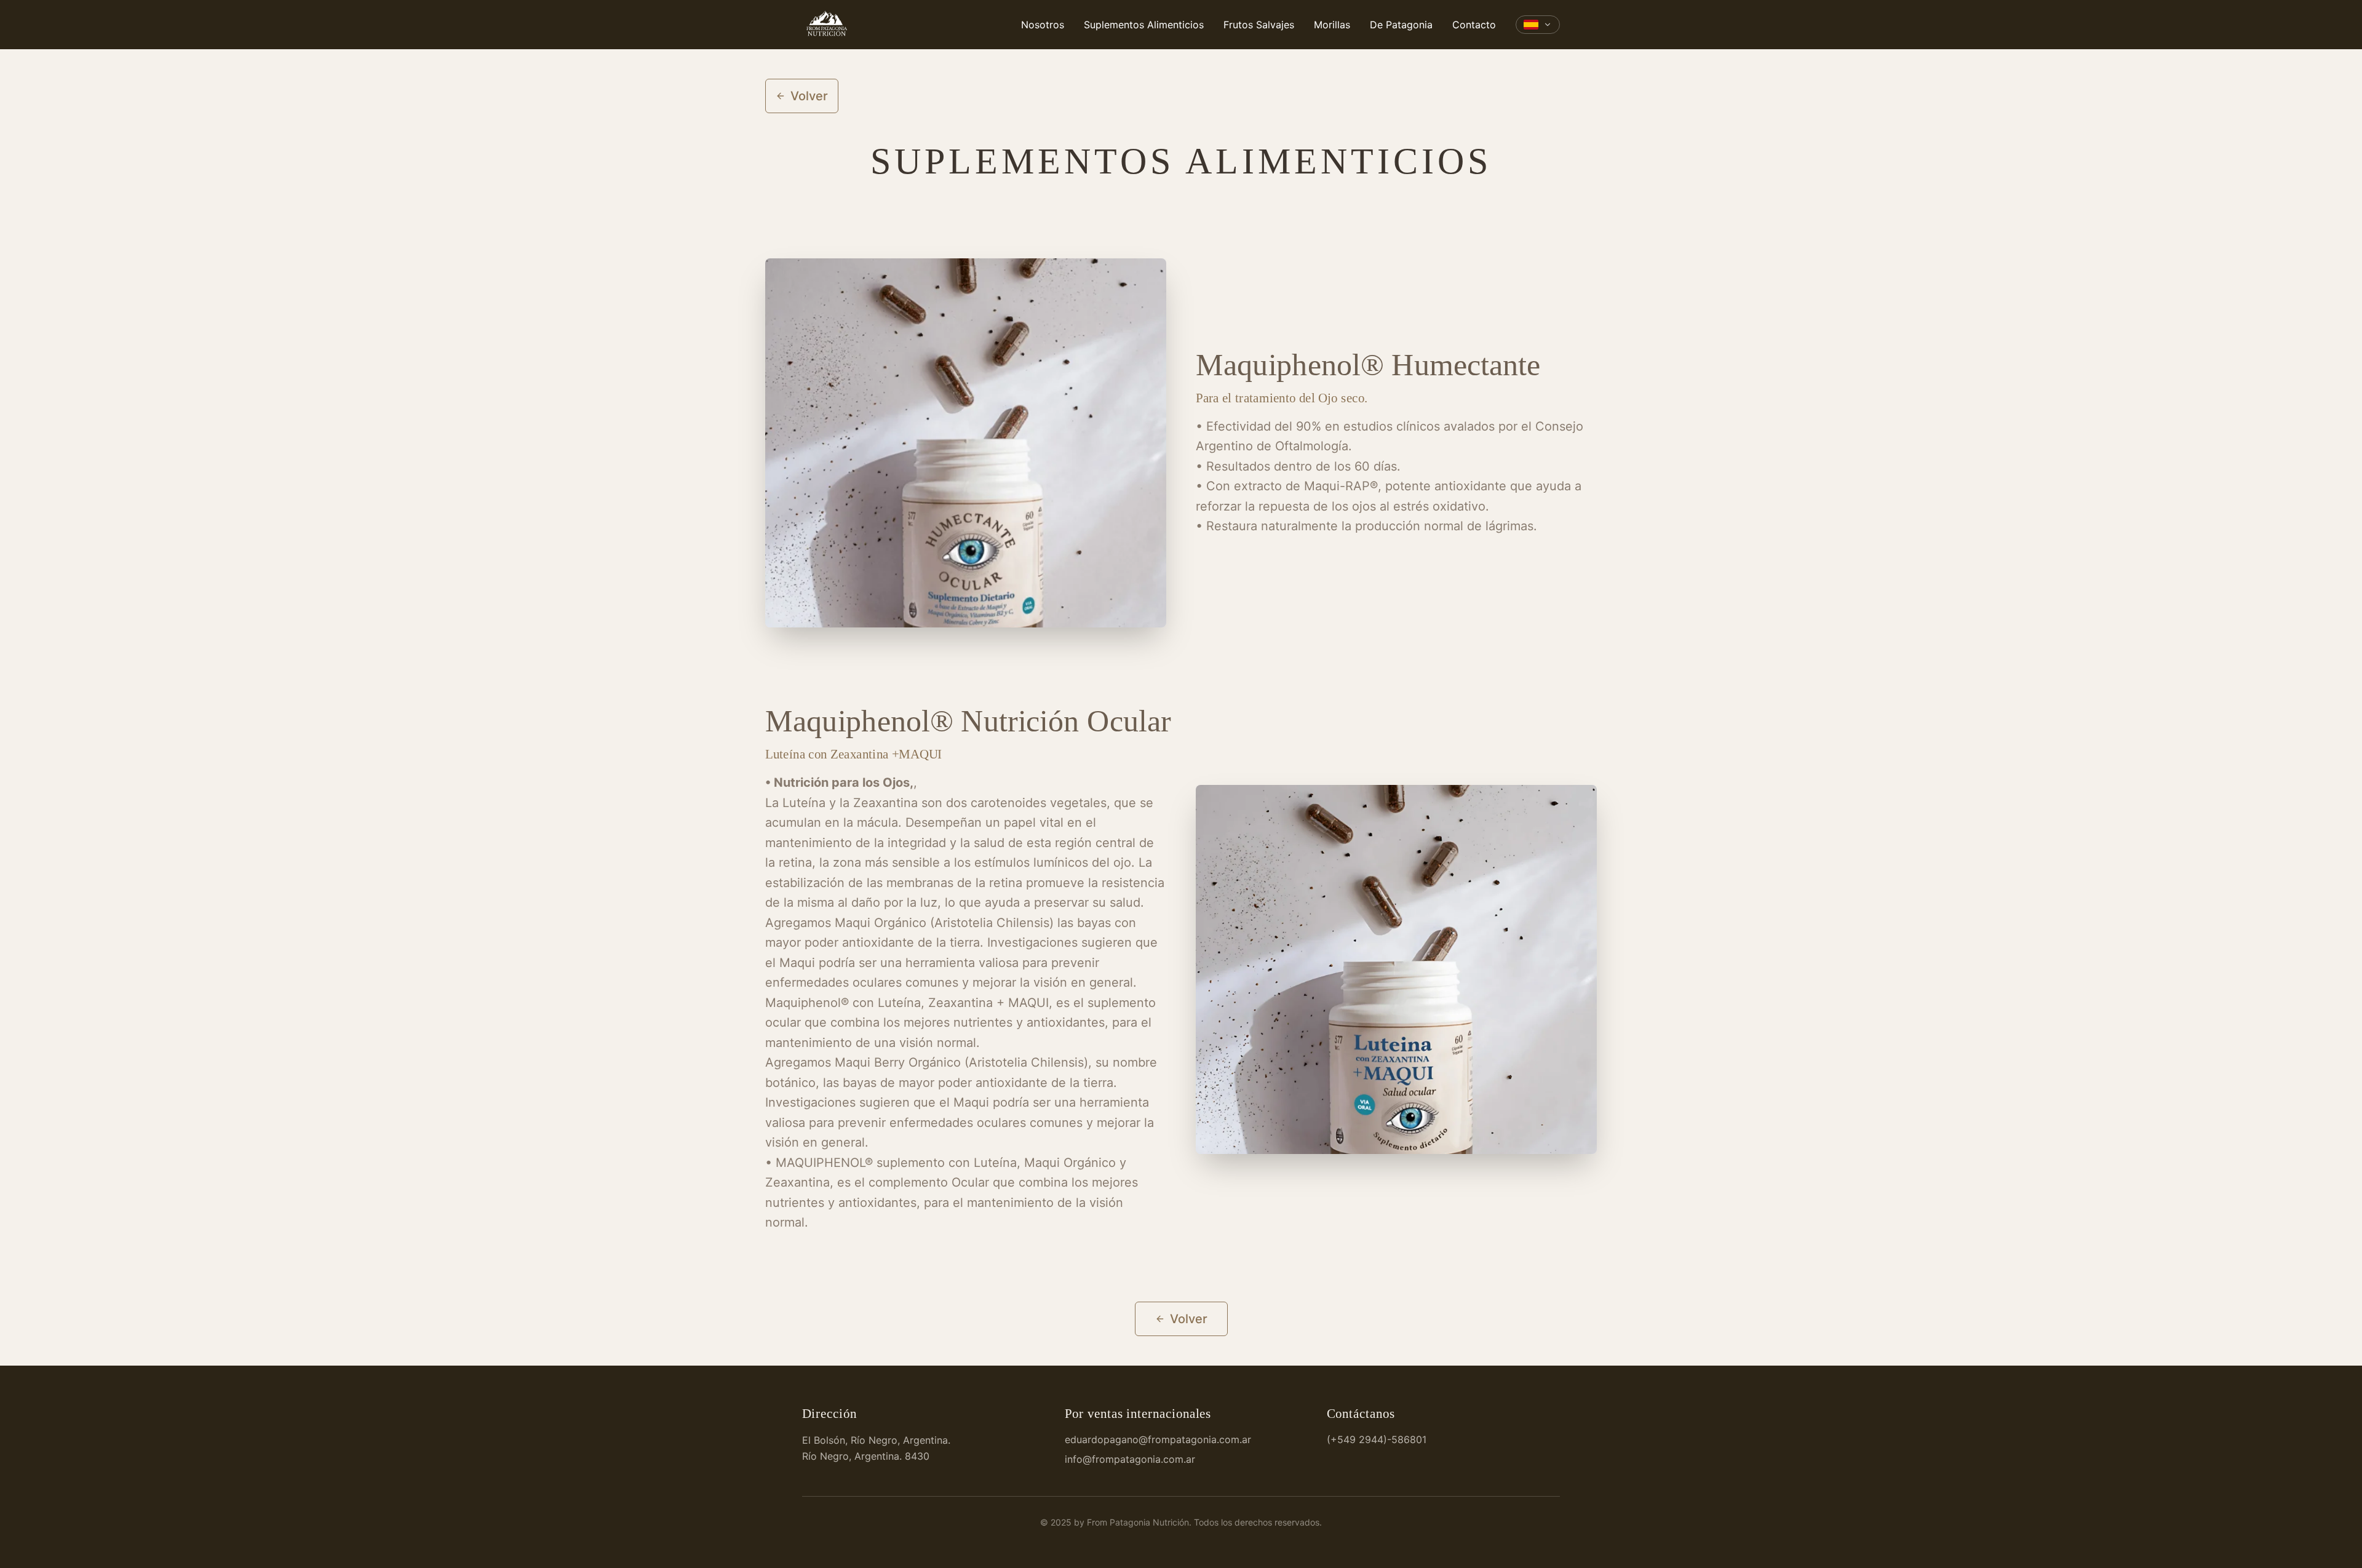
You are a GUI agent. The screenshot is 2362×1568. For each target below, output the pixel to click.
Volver (809, 96)
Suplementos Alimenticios (1144, 25)
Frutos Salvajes (1259, 25)
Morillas (1332, 25)
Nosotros (1043, 25)
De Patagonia (1401, 25)
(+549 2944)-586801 (1377, 1439)
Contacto (1474, 25)
